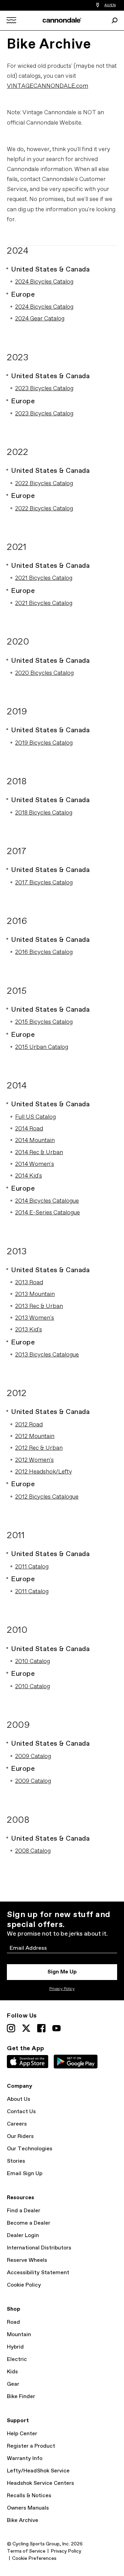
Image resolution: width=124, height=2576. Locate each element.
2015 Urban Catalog (42, 1047)
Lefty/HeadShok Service (38, 2471)
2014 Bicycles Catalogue (47, 1201)
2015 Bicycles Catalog (44, 1022)
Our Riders (20, 2136)
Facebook (41, 2028)
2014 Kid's (29, 1176)
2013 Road (29, 1283)
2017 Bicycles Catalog (44, 883)
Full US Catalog (35, 1117)
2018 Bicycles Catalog (44, 813)
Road (13, 2322)
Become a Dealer (29, 2223)
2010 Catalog (33, 1662)
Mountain (19, 2335)
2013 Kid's (29, 1330)
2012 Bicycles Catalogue (47, 1497)
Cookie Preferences (34, 2558)
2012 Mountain (35, 1436)
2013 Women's (35, 1318)
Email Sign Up (25, 2174)
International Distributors (39, 2248)
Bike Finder (21, 2397)
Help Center (22, 2434)
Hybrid (15, 2347)
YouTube (56, 2028)
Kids (12, 2372)
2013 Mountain (35, 1294)
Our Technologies (30, 2149)
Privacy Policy (62, 1989)
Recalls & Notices (29, 2496)
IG (11, 2028)
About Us (19, 2099)
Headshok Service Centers (40, 2483)
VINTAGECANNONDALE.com (48, 86)
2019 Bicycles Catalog (44, 743)
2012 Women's (34, 1460)
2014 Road (29, 1129)
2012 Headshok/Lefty (44, 1472)
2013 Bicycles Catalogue (47, 1355)
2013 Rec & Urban (39, 1306)
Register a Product (31, 2446)
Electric (17, 2359)
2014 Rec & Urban (39, 1153)
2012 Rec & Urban (39, 1448)
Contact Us (21, 2112)
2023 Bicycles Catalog (44, 389)
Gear (13, 2384)
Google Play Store (76, 2062)
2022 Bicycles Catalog (44, 484)
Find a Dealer (24, 2211)
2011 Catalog (32, 1567)
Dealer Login (23, 2236)
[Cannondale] (62, 20)
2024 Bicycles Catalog (44, 282)
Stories (16, 2161)
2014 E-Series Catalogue (48, 1213)
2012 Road (29, 1425)
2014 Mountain (35, 1141)
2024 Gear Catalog (40, 319)
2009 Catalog (33, 1757)
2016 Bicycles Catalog (44, 952)
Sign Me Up (62, 1972)
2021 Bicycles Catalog (44, 578)
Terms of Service (26, 2551)
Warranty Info (25, 2458)
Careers (17, 2124)
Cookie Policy (24, 2285)
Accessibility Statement (38, 2273)
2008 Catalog (33, 1851)
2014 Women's (35, 1164)
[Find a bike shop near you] (98, 5)
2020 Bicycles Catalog (44, 673)
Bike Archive (23, 2520)
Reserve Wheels (27, 2260)
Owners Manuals (28, 2508)
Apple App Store (28, 2062)
